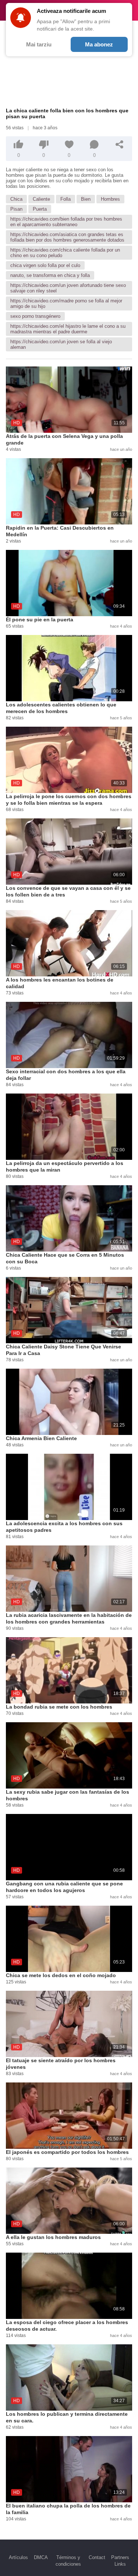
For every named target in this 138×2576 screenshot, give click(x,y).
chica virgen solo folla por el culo (45, 265)
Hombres (110, 199)
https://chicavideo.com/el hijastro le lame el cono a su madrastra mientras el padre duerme (68, 329)
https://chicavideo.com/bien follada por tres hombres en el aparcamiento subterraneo (66, 222)
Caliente (41, 199)
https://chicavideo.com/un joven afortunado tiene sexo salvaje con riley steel (68, 288)
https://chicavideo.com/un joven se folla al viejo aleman (61, 344)
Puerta (40, 209)
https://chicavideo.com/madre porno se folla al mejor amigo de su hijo (66, 303)
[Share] (120, 144)
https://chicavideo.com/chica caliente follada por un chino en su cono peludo (65, 253)
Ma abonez (99, 44)
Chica (16, 199)
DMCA (41, 2557)
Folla (66, 199)
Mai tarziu (39, 44)
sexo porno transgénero (35, 316)
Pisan (16, 209)
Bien (86, 199)
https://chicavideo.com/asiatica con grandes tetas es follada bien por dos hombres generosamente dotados (67, 237)
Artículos (18, 2557)
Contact (97, 2557)
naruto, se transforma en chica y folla (50, 275)
